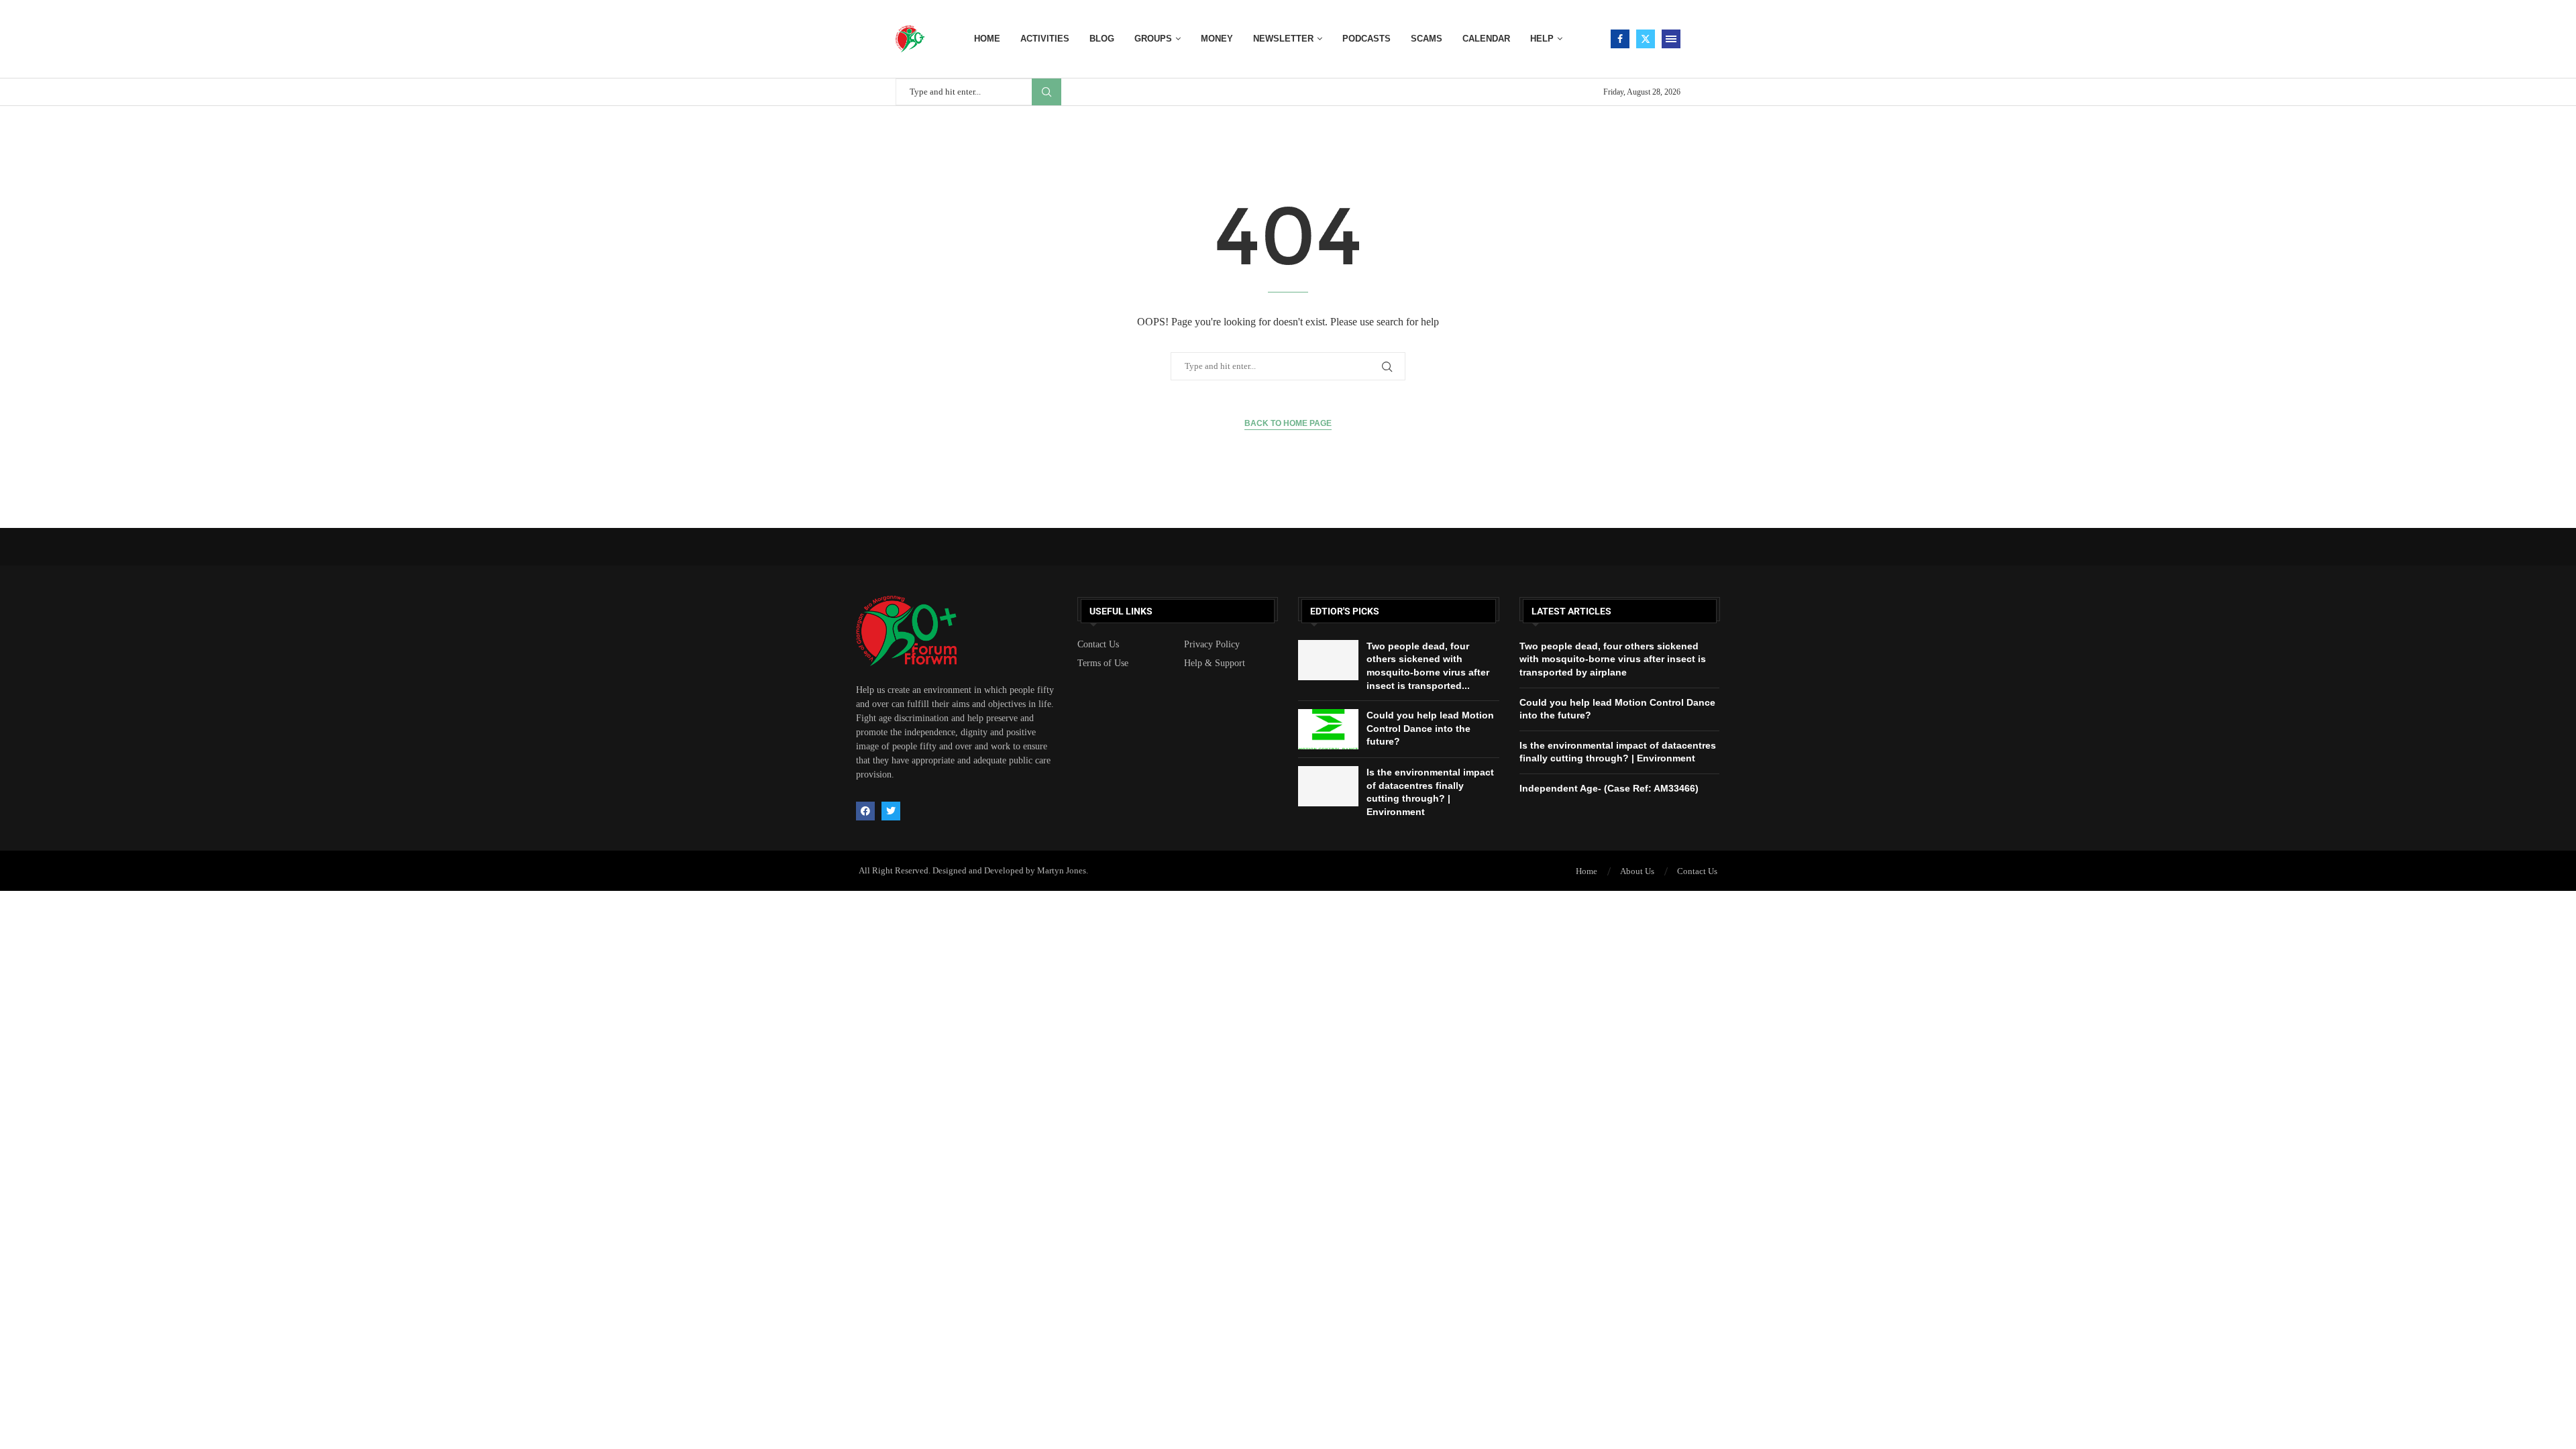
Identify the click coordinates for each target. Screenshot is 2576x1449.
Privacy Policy (1212, 645)
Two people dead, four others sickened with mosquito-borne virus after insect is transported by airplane (1613, 659)
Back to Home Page (1288, 423)
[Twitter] (1646, 39)
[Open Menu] (1671, 39)
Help (1542, 39)
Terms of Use (1103, 663)
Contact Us (1098, 645)
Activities (1045, 39)
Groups (1153, 39)
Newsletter (1283, 39)
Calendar (1486, 39)
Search (1046, 92)
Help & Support (1215, 663)
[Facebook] (1620, 39)
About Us (1637, 871)
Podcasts (1366, 39)
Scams (1427, 39)
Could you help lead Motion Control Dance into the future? (1430, 728)
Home (987, 39)
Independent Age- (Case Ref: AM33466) (1609, 788)
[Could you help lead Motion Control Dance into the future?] (1328, 729)
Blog (1102, 39)
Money (1217, 39)
